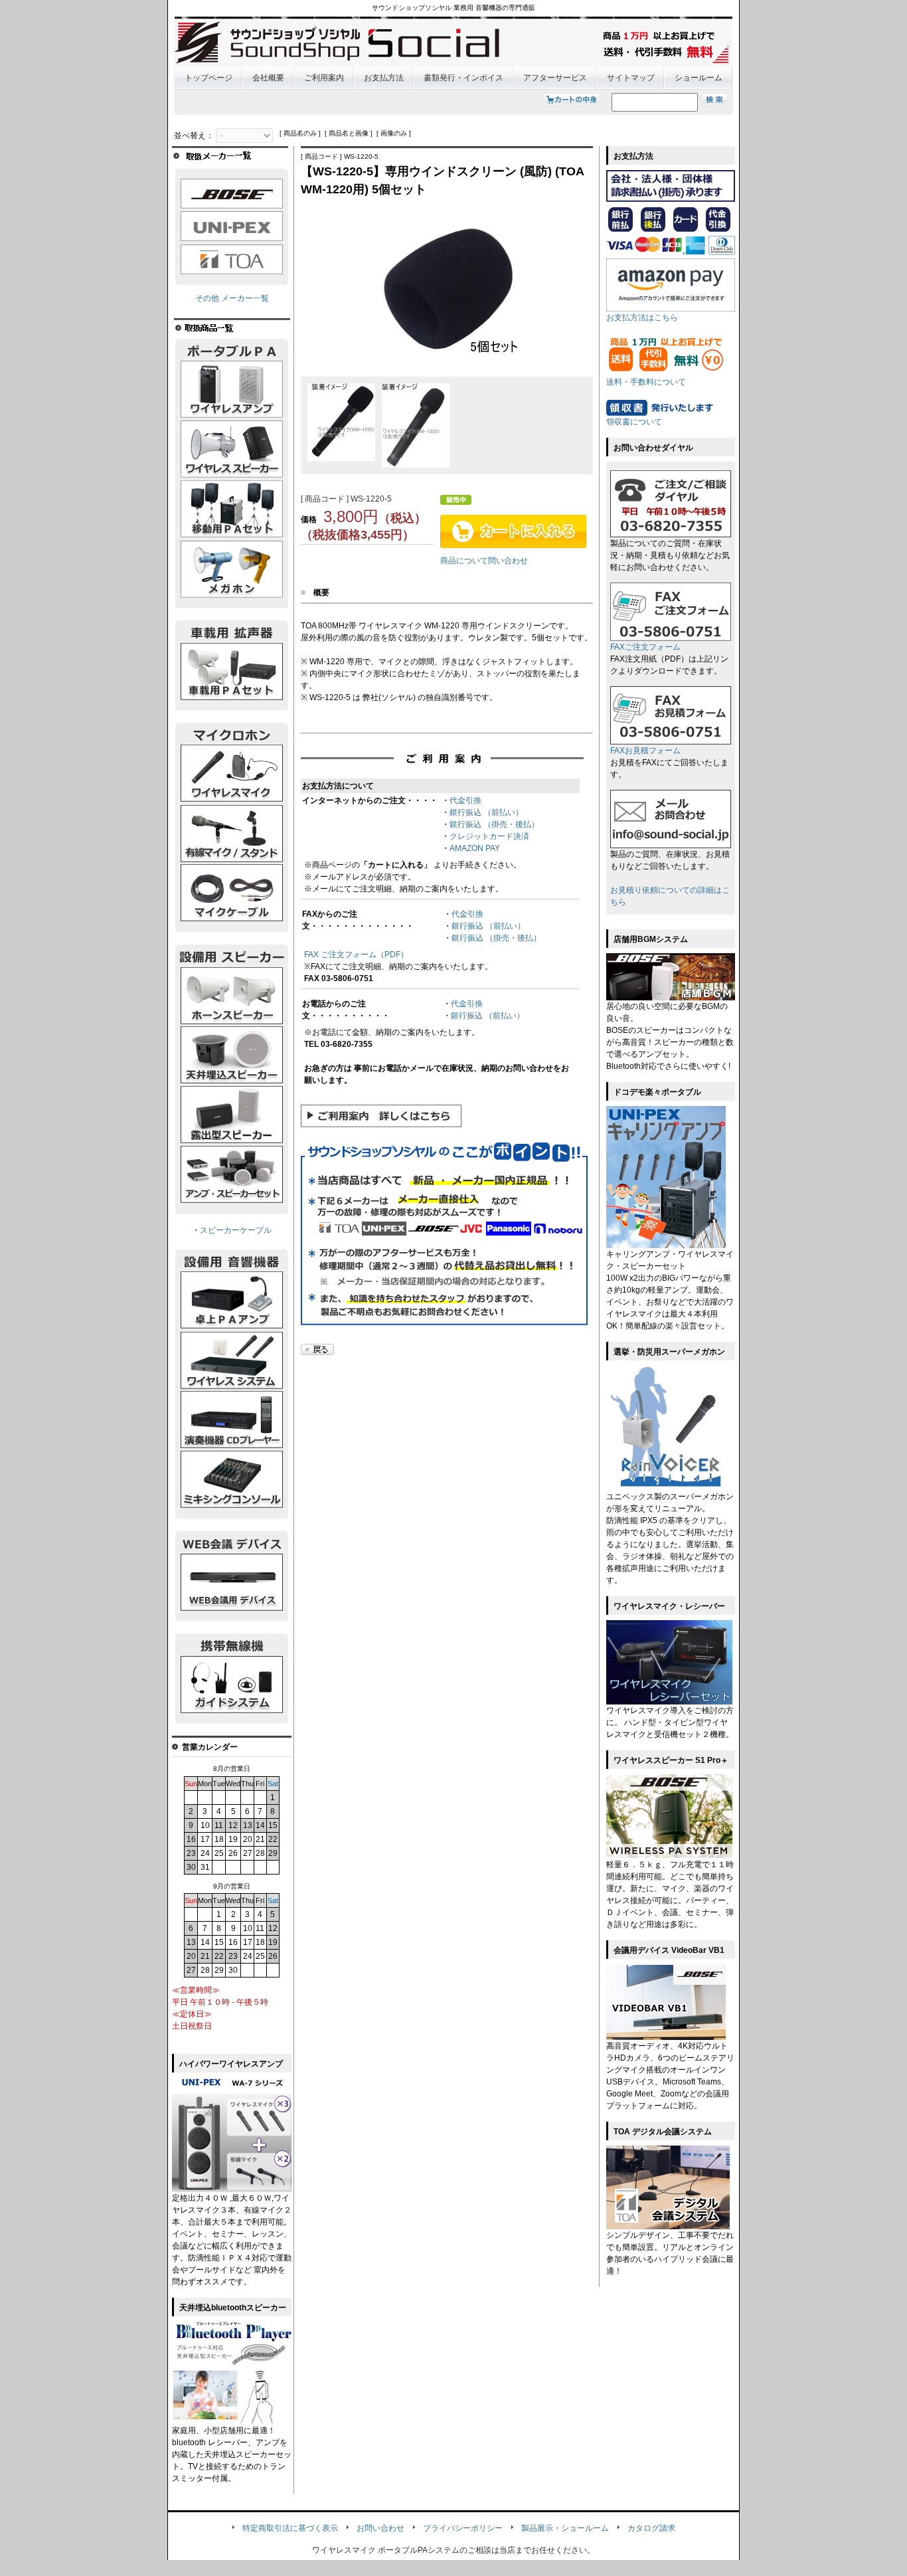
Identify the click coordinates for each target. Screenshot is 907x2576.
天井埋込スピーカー (232, 1056)
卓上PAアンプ (232, 1301)
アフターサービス (555, 78)
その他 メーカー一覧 (232, 298)
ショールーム (699, 78)
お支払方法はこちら (642, 318)
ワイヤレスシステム (232, 1360)
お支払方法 (384, 78)
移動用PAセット (232, 509)
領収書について (634, 422)
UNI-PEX (232, 227)
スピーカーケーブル (236, 1230)
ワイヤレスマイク (232, 774)
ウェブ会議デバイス (232, 1582)
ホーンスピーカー (232, 996)
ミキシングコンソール (232, 1480)
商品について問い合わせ (484, 561)
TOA (232, 259)
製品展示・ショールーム (565, 2528)
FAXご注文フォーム (645, 647)
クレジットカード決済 (489, 836)
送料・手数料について (646, 382)
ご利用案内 (324, 78)
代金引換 (465, 800)
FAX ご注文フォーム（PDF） (356, 955)
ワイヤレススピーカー (232, 450)
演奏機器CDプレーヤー (232, 1420)
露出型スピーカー (232, 1115)
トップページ (208, 78)
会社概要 (268, 78)
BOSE (232, 194)
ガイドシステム (232, 1685)
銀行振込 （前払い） (486, 812)
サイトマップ (631, 78)
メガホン (232, 569)
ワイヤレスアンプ (232, 390)
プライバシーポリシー (463, 2528)
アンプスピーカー (232, 1175)
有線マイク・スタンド (232, 834)
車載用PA (232, 672)
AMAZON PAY (475, 848)
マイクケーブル (232, 893)
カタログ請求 (651, 2528)
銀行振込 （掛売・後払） (494, 824)
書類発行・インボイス (463, 78)
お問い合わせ (380, 2528)
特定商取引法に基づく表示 (290, 2528)
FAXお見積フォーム (645, 751)
